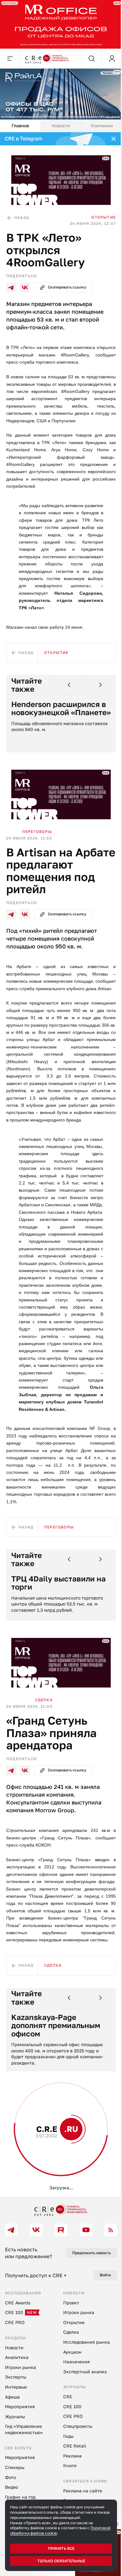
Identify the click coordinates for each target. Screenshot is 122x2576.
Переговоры (37, 832)
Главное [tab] (20, 126)
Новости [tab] (61, 126)
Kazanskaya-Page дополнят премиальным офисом (56, 2025)
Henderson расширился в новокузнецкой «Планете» (61, 708)
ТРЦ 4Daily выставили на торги (58, 1583)
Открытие (104, 217)
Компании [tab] (102, 126)
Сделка (44, 1700)
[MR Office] (61, 24)
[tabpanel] (61, 1165)
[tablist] (61, 126)
